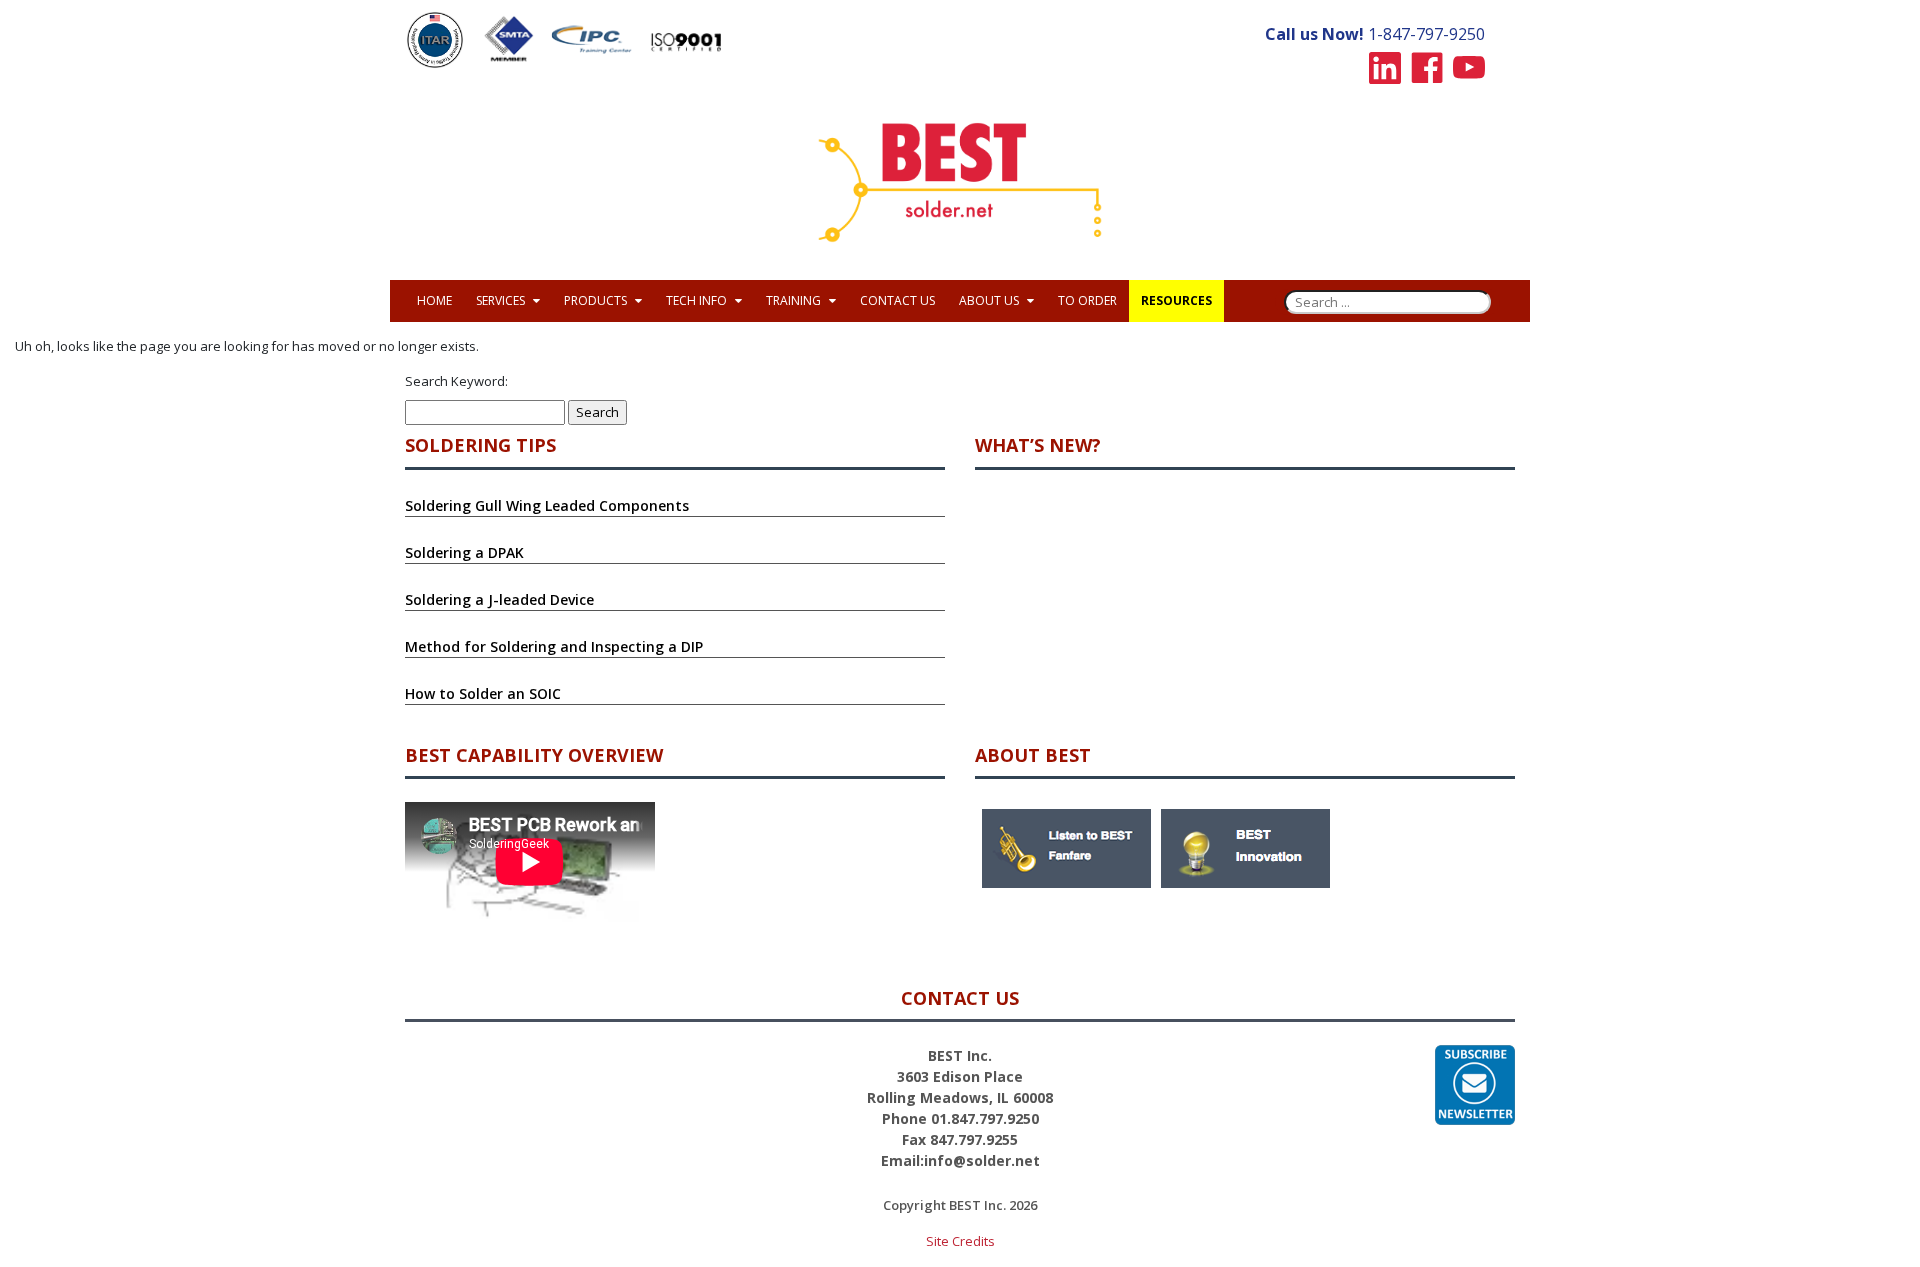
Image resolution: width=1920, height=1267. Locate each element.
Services (502, 300)
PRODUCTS (597, 300)
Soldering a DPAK (464, 552)
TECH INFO (698, 300)
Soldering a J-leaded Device (499, 599)
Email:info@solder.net (960, 1160)
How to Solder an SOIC (483, 693)
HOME (434, 300)
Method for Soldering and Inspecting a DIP (554, 646)
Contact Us (897, 300)
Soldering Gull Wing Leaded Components (547, 505)
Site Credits (960, 1241)
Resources (1176, 300)
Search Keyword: (456, 381)
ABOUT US (990, 300)
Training (795, 300)
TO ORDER (1087, 300)
